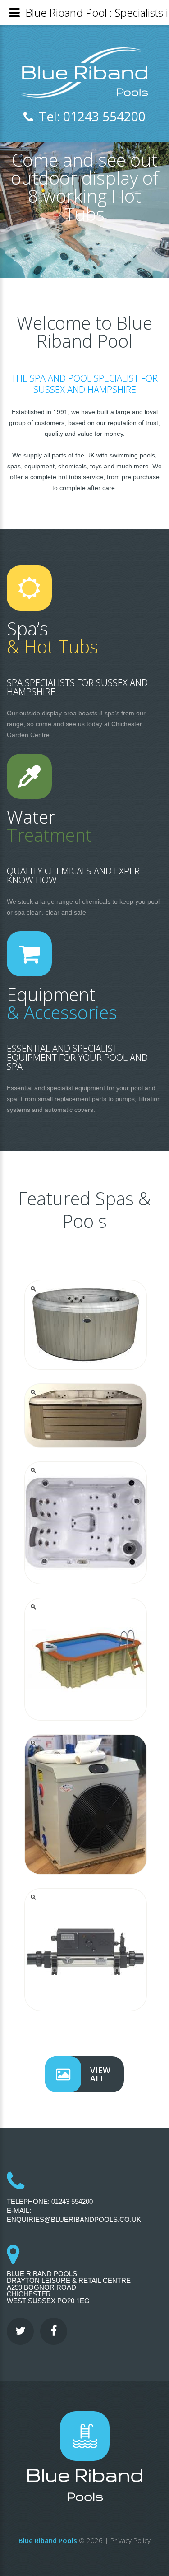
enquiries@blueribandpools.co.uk (74, 2219)
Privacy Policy (130, 2540)
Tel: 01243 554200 (92, 116)
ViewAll (100, 2074)
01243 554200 (72, 2201)
